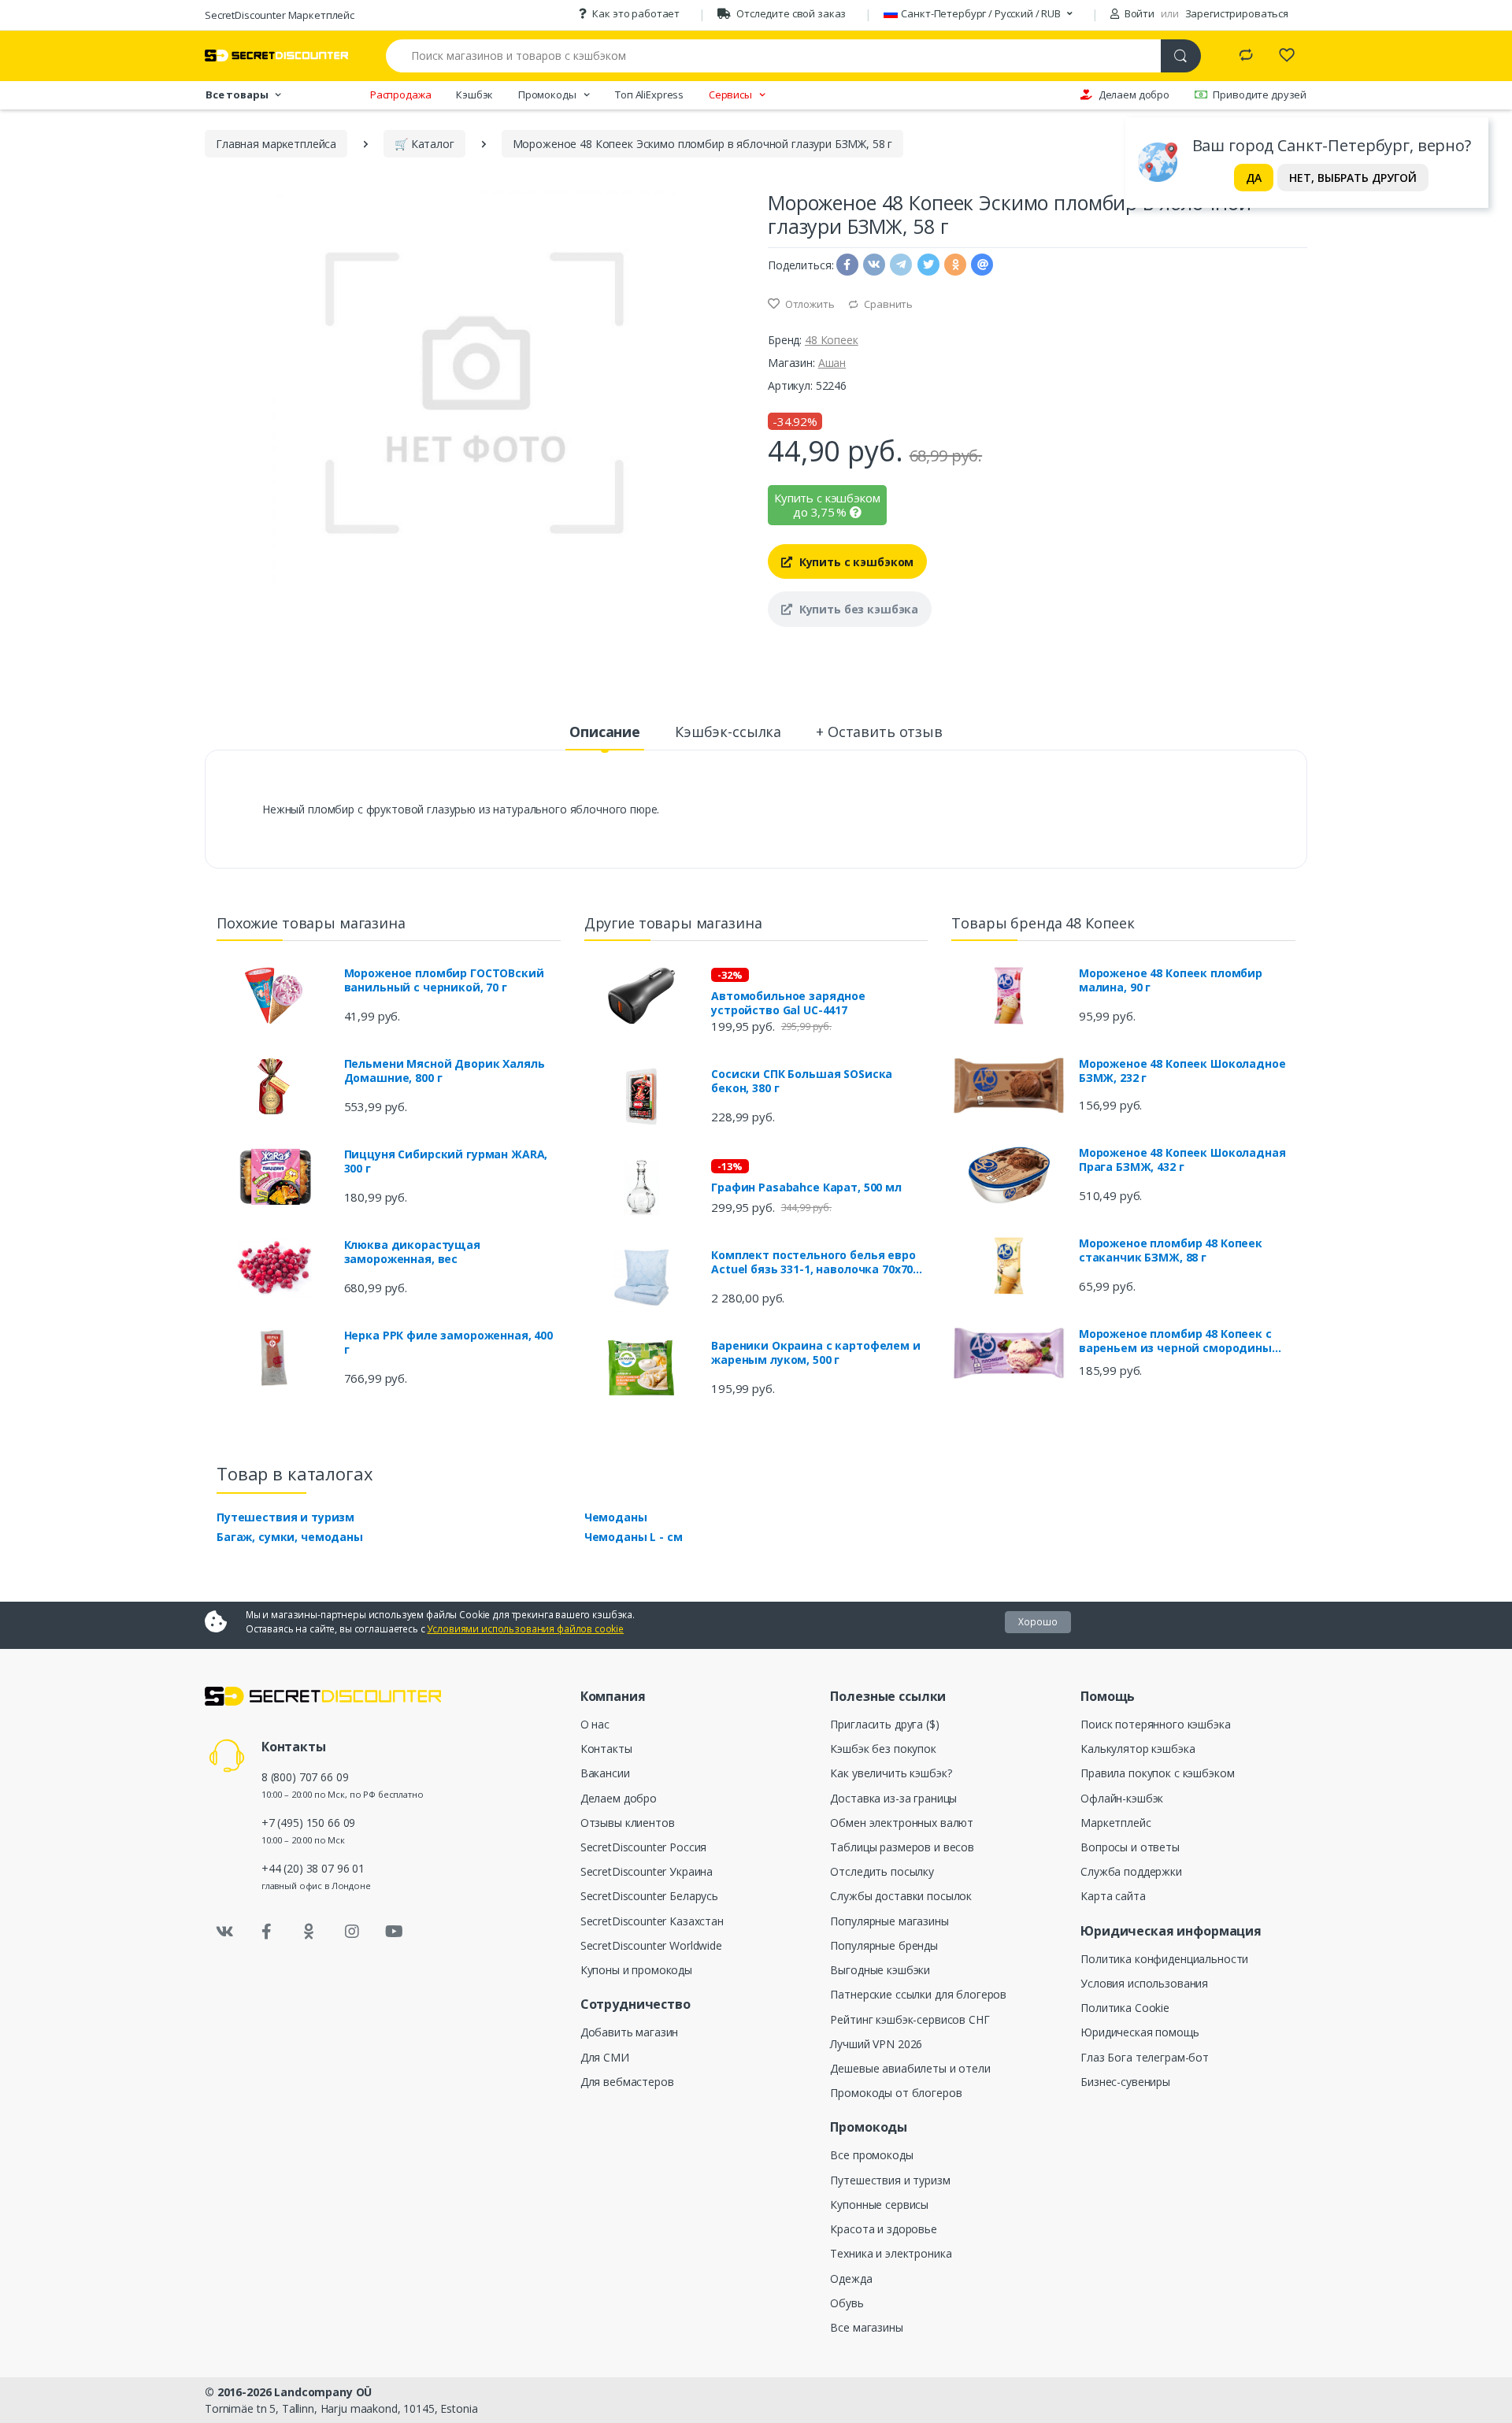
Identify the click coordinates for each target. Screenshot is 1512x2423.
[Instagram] (352, 1932)
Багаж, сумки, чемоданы (290, 1537)
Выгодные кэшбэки (880, 1970)
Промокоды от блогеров (896, 2093)
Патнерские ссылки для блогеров (918, 1994)
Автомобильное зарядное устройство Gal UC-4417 (788, 1003)
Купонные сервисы (879, 2204)
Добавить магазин (630, 2032)
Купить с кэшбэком (855, 562)
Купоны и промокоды (636, 1970)
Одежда (851, 2279)
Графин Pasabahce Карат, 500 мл (806, 1187)
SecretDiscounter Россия (644, 1847)
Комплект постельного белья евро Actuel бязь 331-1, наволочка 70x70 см (813, 1262)
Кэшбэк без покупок (883, 1749)
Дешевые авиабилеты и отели (910, 2068)
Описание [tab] (605, 732)
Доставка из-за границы (893, 1798)
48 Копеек (832, 340)
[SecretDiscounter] (276, 56)
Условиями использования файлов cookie (525, 1629)
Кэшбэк (474, 94)
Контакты (606, 1749)
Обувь (847, 2303)
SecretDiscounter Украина (647, 1871)
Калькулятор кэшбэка (1138, 1749)
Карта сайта (1113, 1896)
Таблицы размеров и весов (902, 1847)
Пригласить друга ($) (884, 1724)
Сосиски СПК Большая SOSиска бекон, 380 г (802, 1081)
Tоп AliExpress (649, 94)
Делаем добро (1134, 94)
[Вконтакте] (224, 1932)
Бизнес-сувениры (1125, 2082)
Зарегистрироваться (1237, 13)
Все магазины (866, 2327)
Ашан (832, 363)
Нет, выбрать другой (1353, 178)
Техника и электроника (891, 2253)
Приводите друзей (1260, 94)
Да (1254, 178)
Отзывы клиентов (628, 1823)
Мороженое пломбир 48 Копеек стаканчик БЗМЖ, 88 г (1171, 1250)
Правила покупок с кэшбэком (1157, 1773)
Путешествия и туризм (285, 1517)
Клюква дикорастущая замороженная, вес (412, 1252)
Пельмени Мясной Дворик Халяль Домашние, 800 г (445, 1071)
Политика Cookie (1125, 2008)
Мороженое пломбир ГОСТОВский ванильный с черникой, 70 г (444, 980)
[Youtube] (394, 1932)
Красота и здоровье (883, 2229)
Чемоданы (616, 1517)
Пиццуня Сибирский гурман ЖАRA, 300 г (446, 1161)
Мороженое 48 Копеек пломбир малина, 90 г (1171, 980)
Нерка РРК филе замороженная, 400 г (448, 1343)
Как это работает (636, 13)
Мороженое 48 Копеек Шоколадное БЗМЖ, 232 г (1182, 1071)
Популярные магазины (889, 1921)
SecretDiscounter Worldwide (651, 1945)
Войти (1138, 13)
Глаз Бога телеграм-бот (1145, 2057)
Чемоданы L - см (634, 1537)
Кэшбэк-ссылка (728, 732)
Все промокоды (871, 2155)
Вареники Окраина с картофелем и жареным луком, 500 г (816, 1353)
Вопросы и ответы (1130, 1847)
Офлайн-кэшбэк (1122, 1798)
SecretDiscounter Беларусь (649, 1896)
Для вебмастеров (627, 2082)
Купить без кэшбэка (857, 609)
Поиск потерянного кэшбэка (1155, 1724)
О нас (595, 1724)
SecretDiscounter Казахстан (652, 1921)
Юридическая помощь (1140, 2032)
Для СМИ (605, 2057)
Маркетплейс (1115, 1823)
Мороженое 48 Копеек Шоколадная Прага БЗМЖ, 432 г (1182, 1160)
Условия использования (1144, 1983)
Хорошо (1038, 1622)
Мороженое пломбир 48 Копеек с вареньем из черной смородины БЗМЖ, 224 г (1175, 1341)
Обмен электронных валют (902, 1823)
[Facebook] (267, 1932)
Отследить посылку (882, 1871)
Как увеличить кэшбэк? (891, 1773)
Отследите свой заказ (791, 13)
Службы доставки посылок (901, 1896)
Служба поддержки (1131, 1871)
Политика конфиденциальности (1164, 1959)
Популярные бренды (884, 1945)
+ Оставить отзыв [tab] (879, 732)
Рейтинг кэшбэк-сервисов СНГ (910, 2019)
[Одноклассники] (309, 1932)
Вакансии (605, 1773)
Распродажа (401, 94)
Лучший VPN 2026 (876, 2044)
